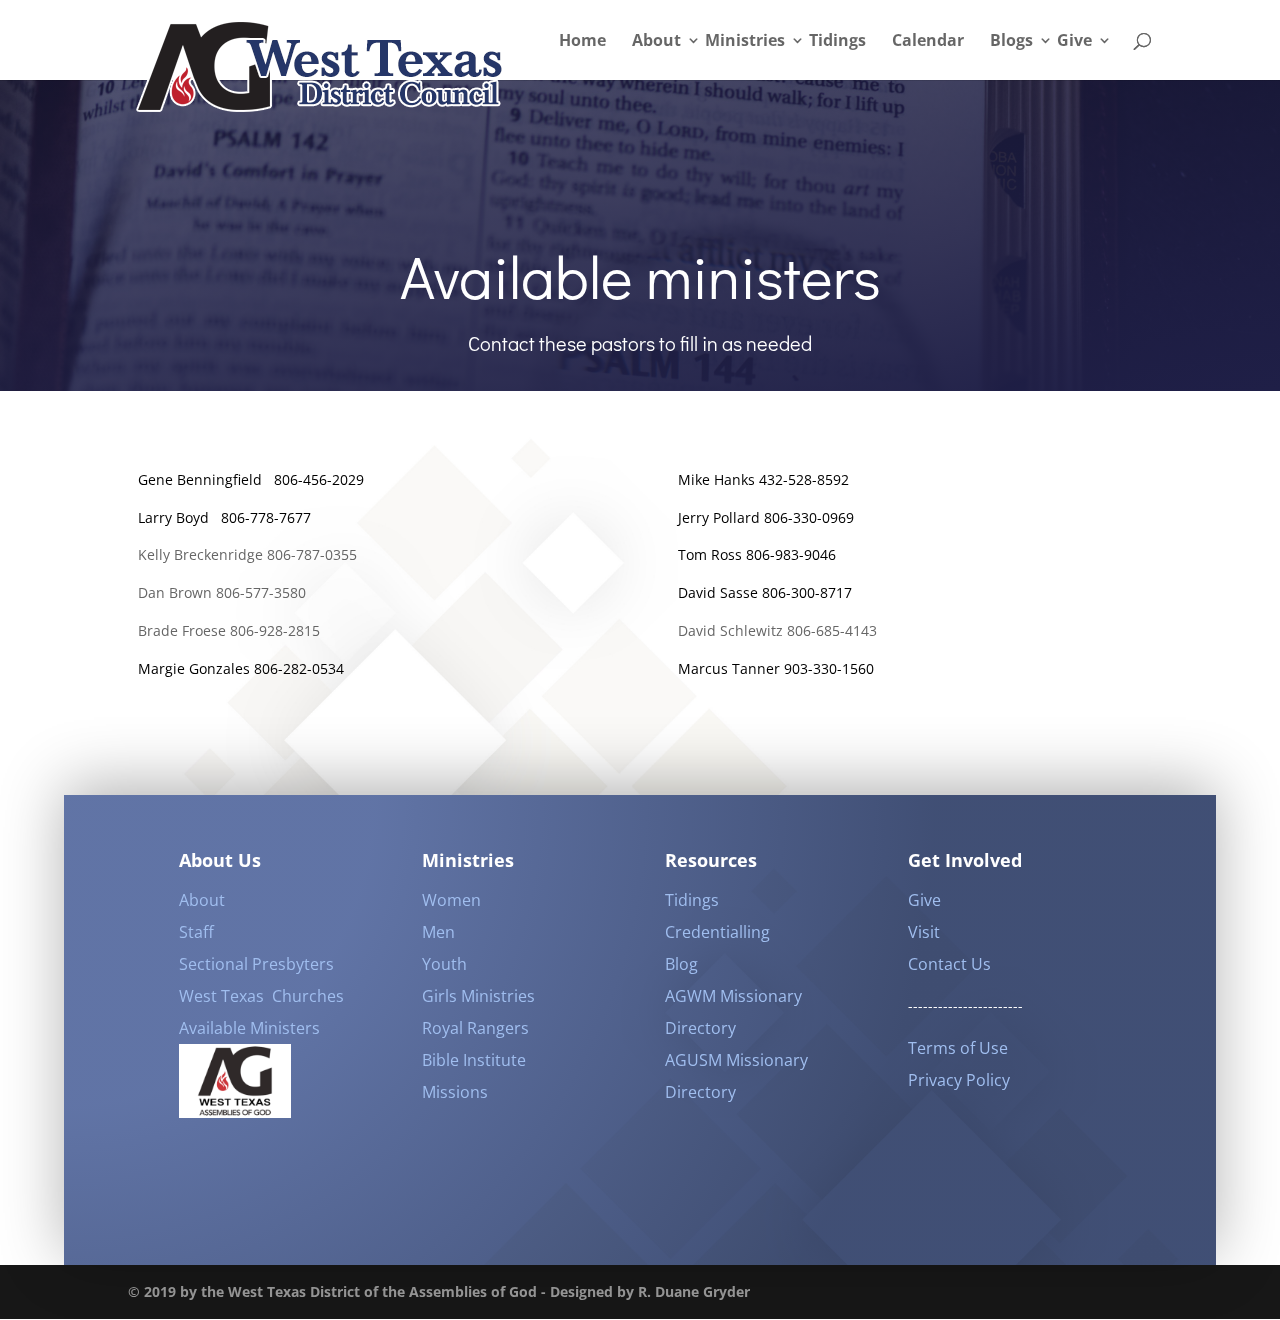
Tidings (837, 42)
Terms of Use (958, 1048)
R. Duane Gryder (694, 1291)
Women (451, 900)
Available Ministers (249, 1028)
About (656, 42)
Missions (455, 1092)
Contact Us (949, 964)
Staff (196, 932)
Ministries (745, 42)
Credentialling (717, 932)
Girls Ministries (478, 996)
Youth (444, 964)
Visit (924, 932)
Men (438, 932)
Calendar (928, 42)
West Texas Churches (261, 996)
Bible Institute (474, 1060)
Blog (681, 964)
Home (582, 42)
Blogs (1011, 42)
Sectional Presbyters (256, 964)
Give (1074, 42)
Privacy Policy (959, 1080)
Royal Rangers (475, 1028)
